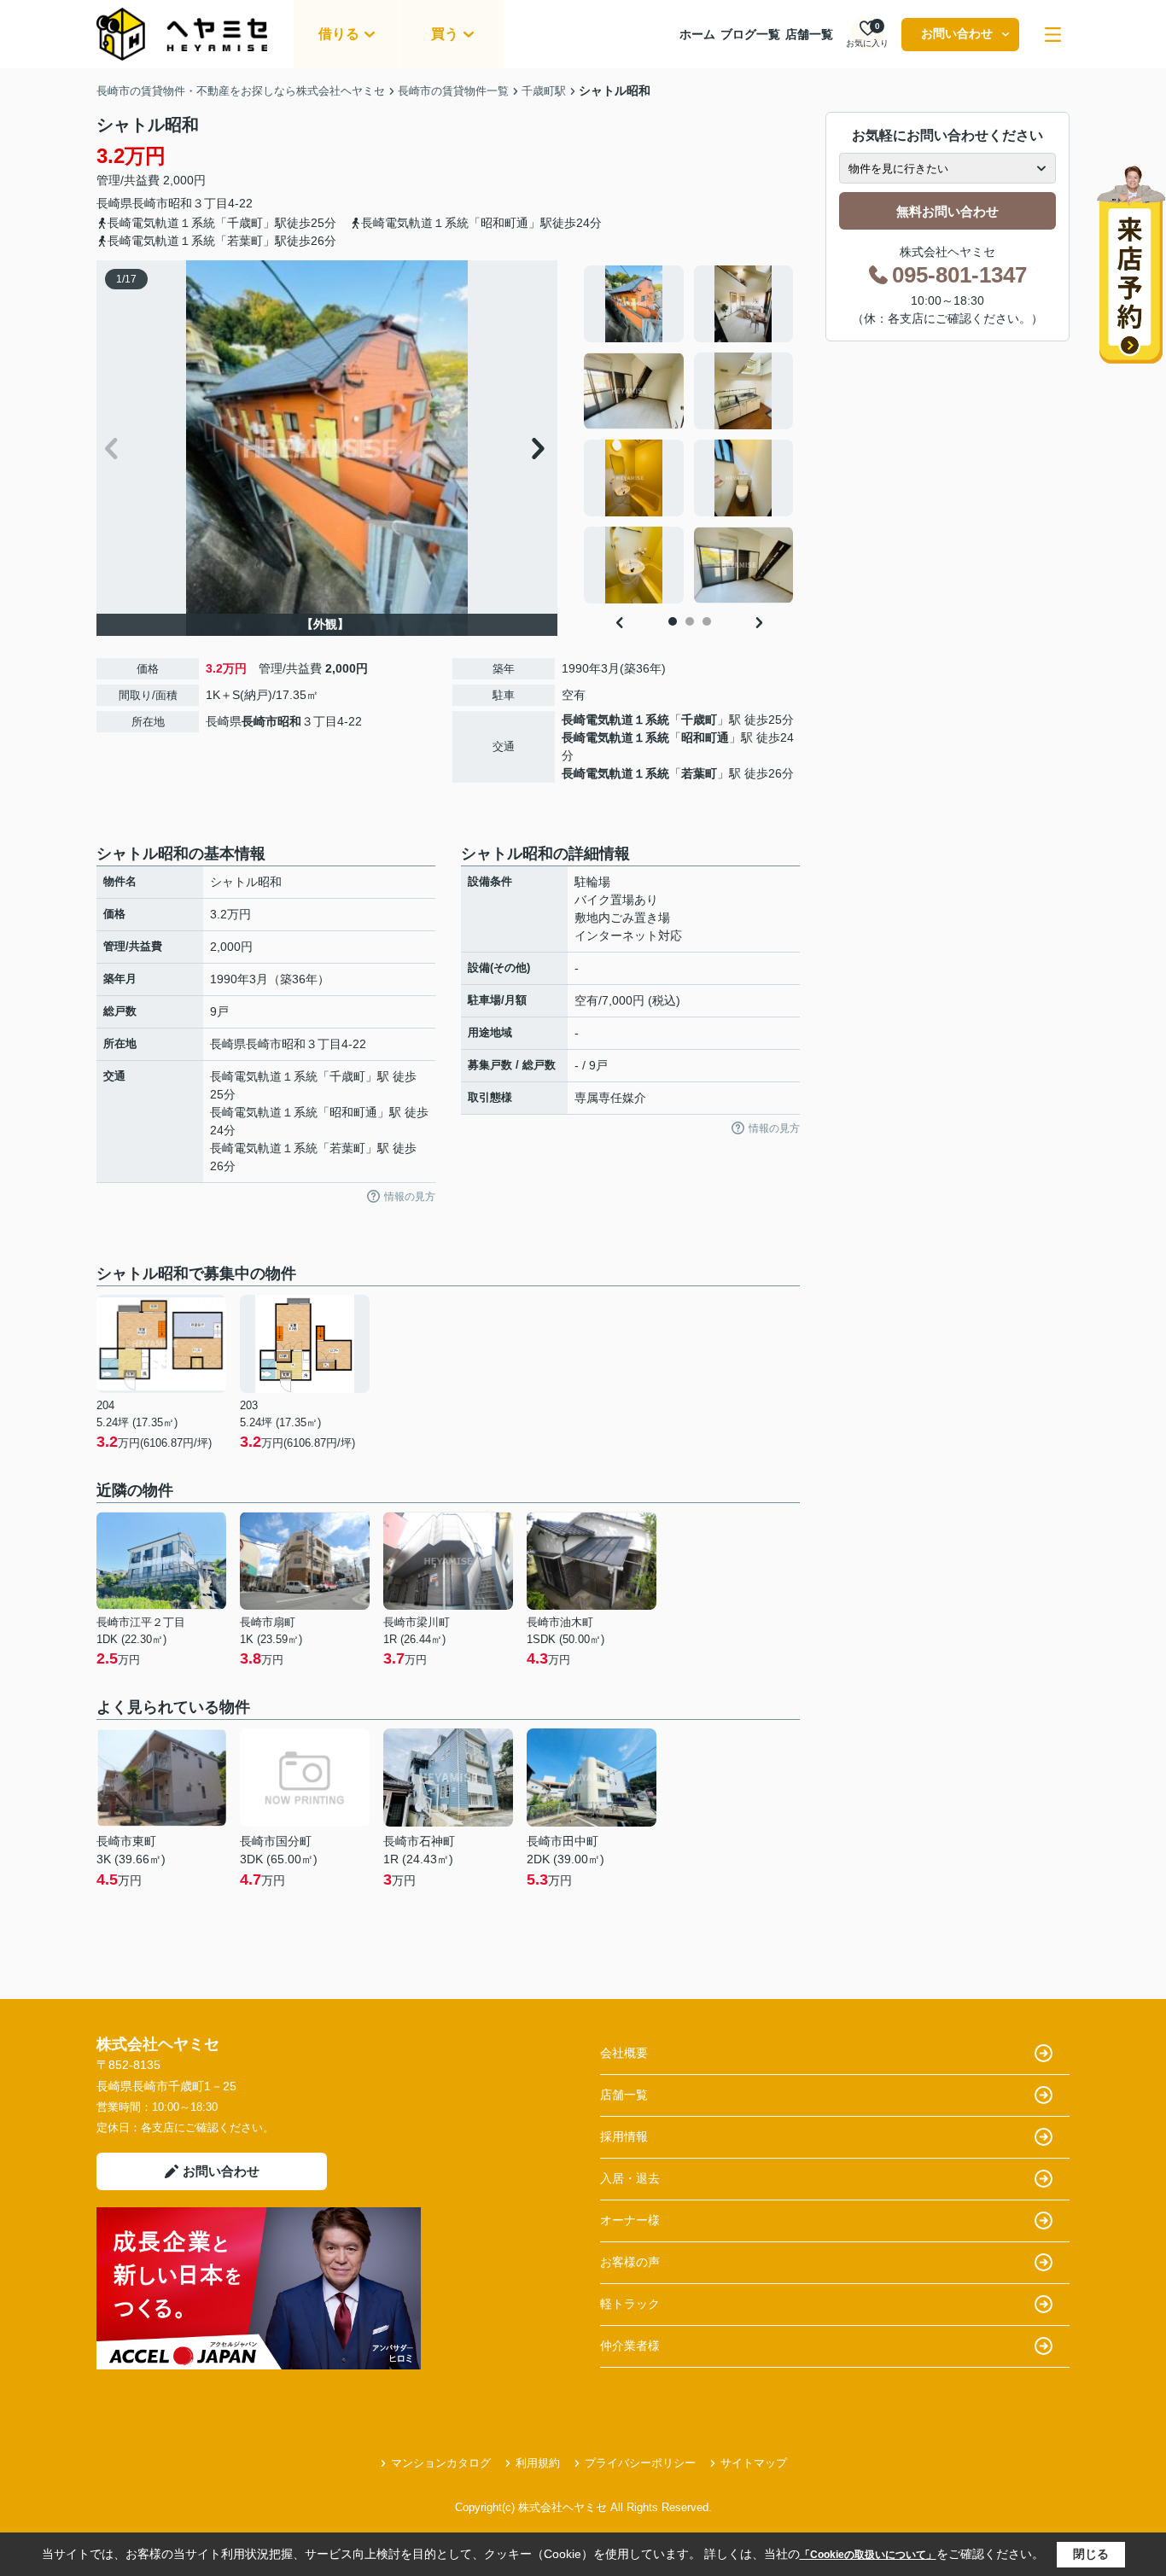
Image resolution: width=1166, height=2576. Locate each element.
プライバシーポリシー (640, 2463)
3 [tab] (707, 621)
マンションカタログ (441, 2463)
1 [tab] (673, 621)
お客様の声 (630, 2262)
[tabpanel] (689, 434)
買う (445, 34)
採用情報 (624, 2136)
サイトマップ (754, 2463)
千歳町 (699, 720)
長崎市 (150, 203)
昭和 (180, 203)
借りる (339, 34)
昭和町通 (705, 737)
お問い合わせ (957, 33)
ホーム (697, 34)
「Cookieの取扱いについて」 (868, 2555)
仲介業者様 (630, 2346)
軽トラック (630, 2304)
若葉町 (699, 773)
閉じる (1091, 2554)
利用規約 (538, 2463)
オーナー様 (630, 2220)
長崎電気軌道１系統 (615, 720)
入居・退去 (630, 2178)
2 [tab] (690, 621)
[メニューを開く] (1053, 35)
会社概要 (624, 2053)
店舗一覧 (809, 34)
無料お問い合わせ (947, 211)
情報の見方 (410, 1197)
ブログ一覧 (750, 34)
